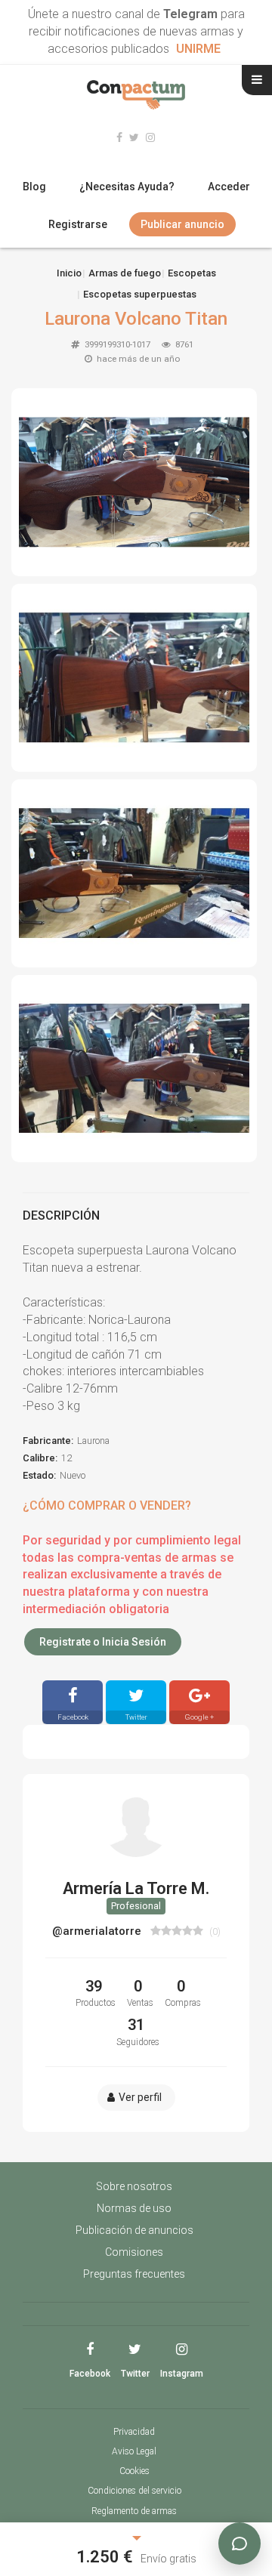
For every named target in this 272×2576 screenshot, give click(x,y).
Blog (34, 187)
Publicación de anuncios (134, 2230)
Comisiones (134, 2252)
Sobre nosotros (134, 2186)
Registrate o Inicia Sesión (103, 1642)
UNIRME (198, 49)
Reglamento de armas (134, 2511)
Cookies (134, 2471)
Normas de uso (134, 2208)
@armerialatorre (98, 1931)
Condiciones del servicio (134, 2491)
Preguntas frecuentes (134, 2274)
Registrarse (78, 224)
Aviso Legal (134, 2451)
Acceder (229, 187)
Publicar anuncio (182, 224)
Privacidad (134, 2432)
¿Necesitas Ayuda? (127, 187)
